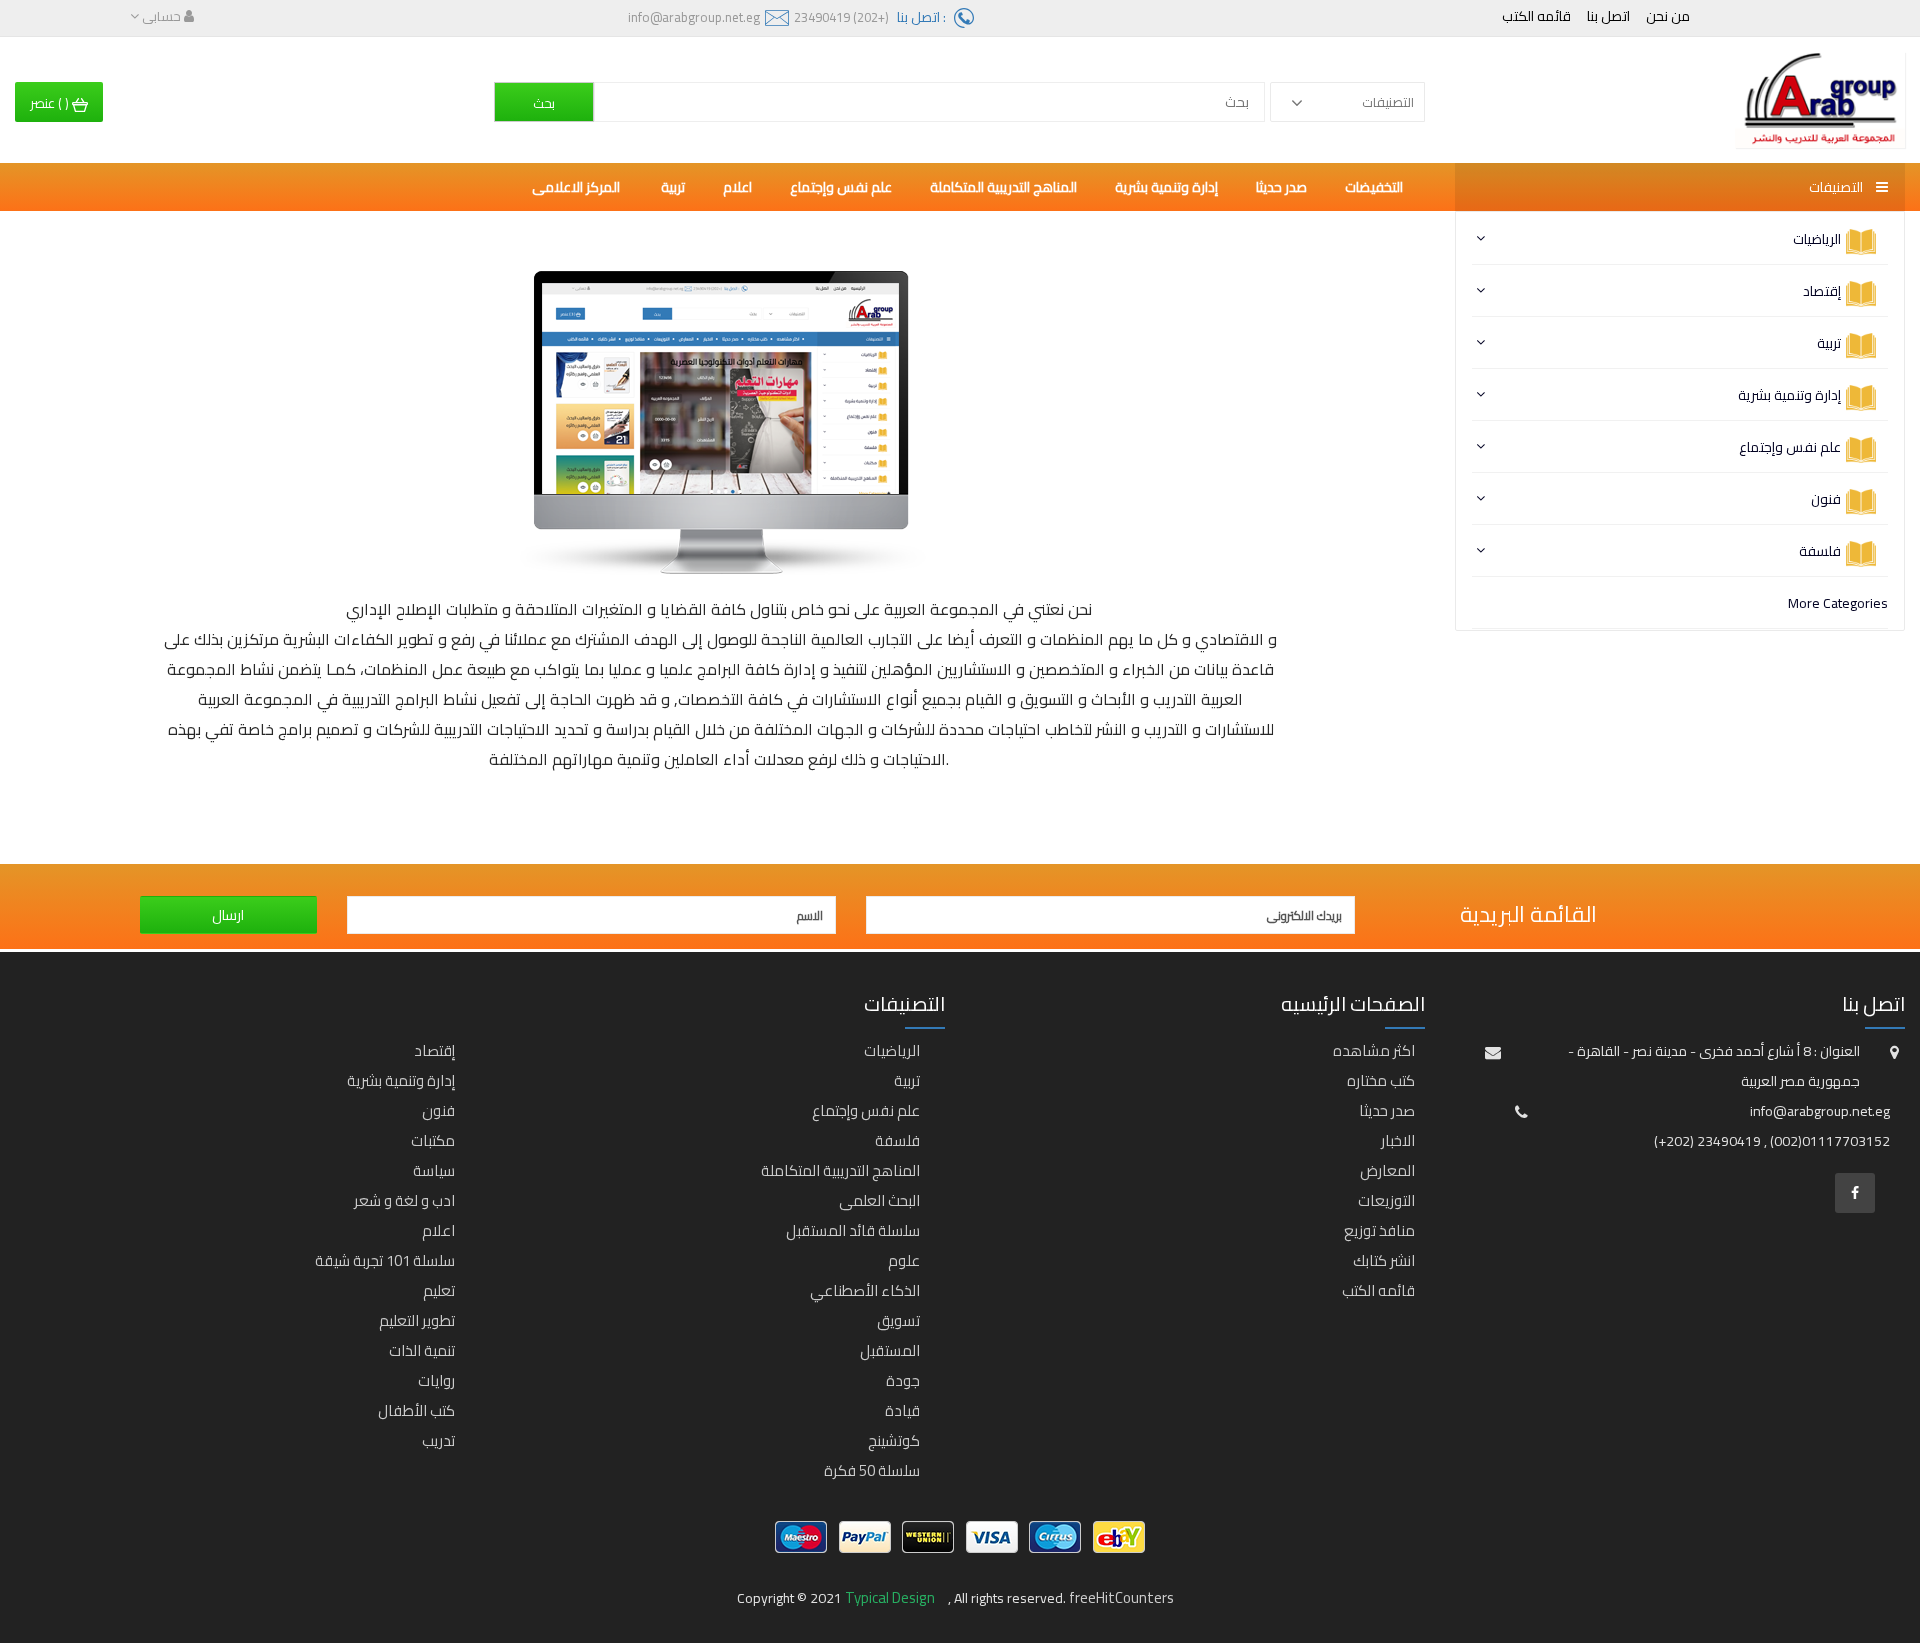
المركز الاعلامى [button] (577, 187)
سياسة (434, 1170)
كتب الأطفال (416, 1410)
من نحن (1668, 16)
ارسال (228, 915)
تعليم (439, 1290)
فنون (1826, 499)
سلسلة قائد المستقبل (853, 1230)
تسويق (898, 1320)
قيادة (902, 1410)
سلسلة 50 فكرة (872, 1470)
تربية (1829, 343)
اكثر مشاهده (1374, 1050)
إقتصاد (1822, 291)
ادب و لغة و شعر (404, 1200)
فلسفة (1820, 551)
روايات (436, 1380)
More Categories (1838, 603)
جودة (903, 1380)
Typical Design (891, 1597)
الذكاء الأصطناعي (865, 1290)
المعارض (1387, 1170)
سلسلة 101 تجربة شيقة (385, 1260)
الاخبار (1398, 1140)
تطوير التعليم (417, 1320)
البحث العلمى (879, 1200)
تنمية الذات (422, 1350)
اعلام (737, 187)
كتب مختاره (1381, 1080)
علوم (904, 1260)
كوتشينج (894, 1440)
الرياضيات (1817, 239)
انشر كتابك (1384, 1260)
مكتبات (433, 1140)
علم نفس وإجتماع (1790, 447)
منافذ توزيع (1379, 1230)
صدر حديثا (1281, 187)
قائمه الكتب (1536, 16)
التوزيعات (1386, 1200)
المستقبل (890, 1350)
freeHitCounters (1121, 1597)
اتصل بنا (1608, 16)
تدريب (438, 1440)
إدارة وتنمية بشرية (1789, 395)
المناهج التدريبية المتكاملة (1003, 187)
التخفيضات (1374, 187)
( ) (51, 103)
